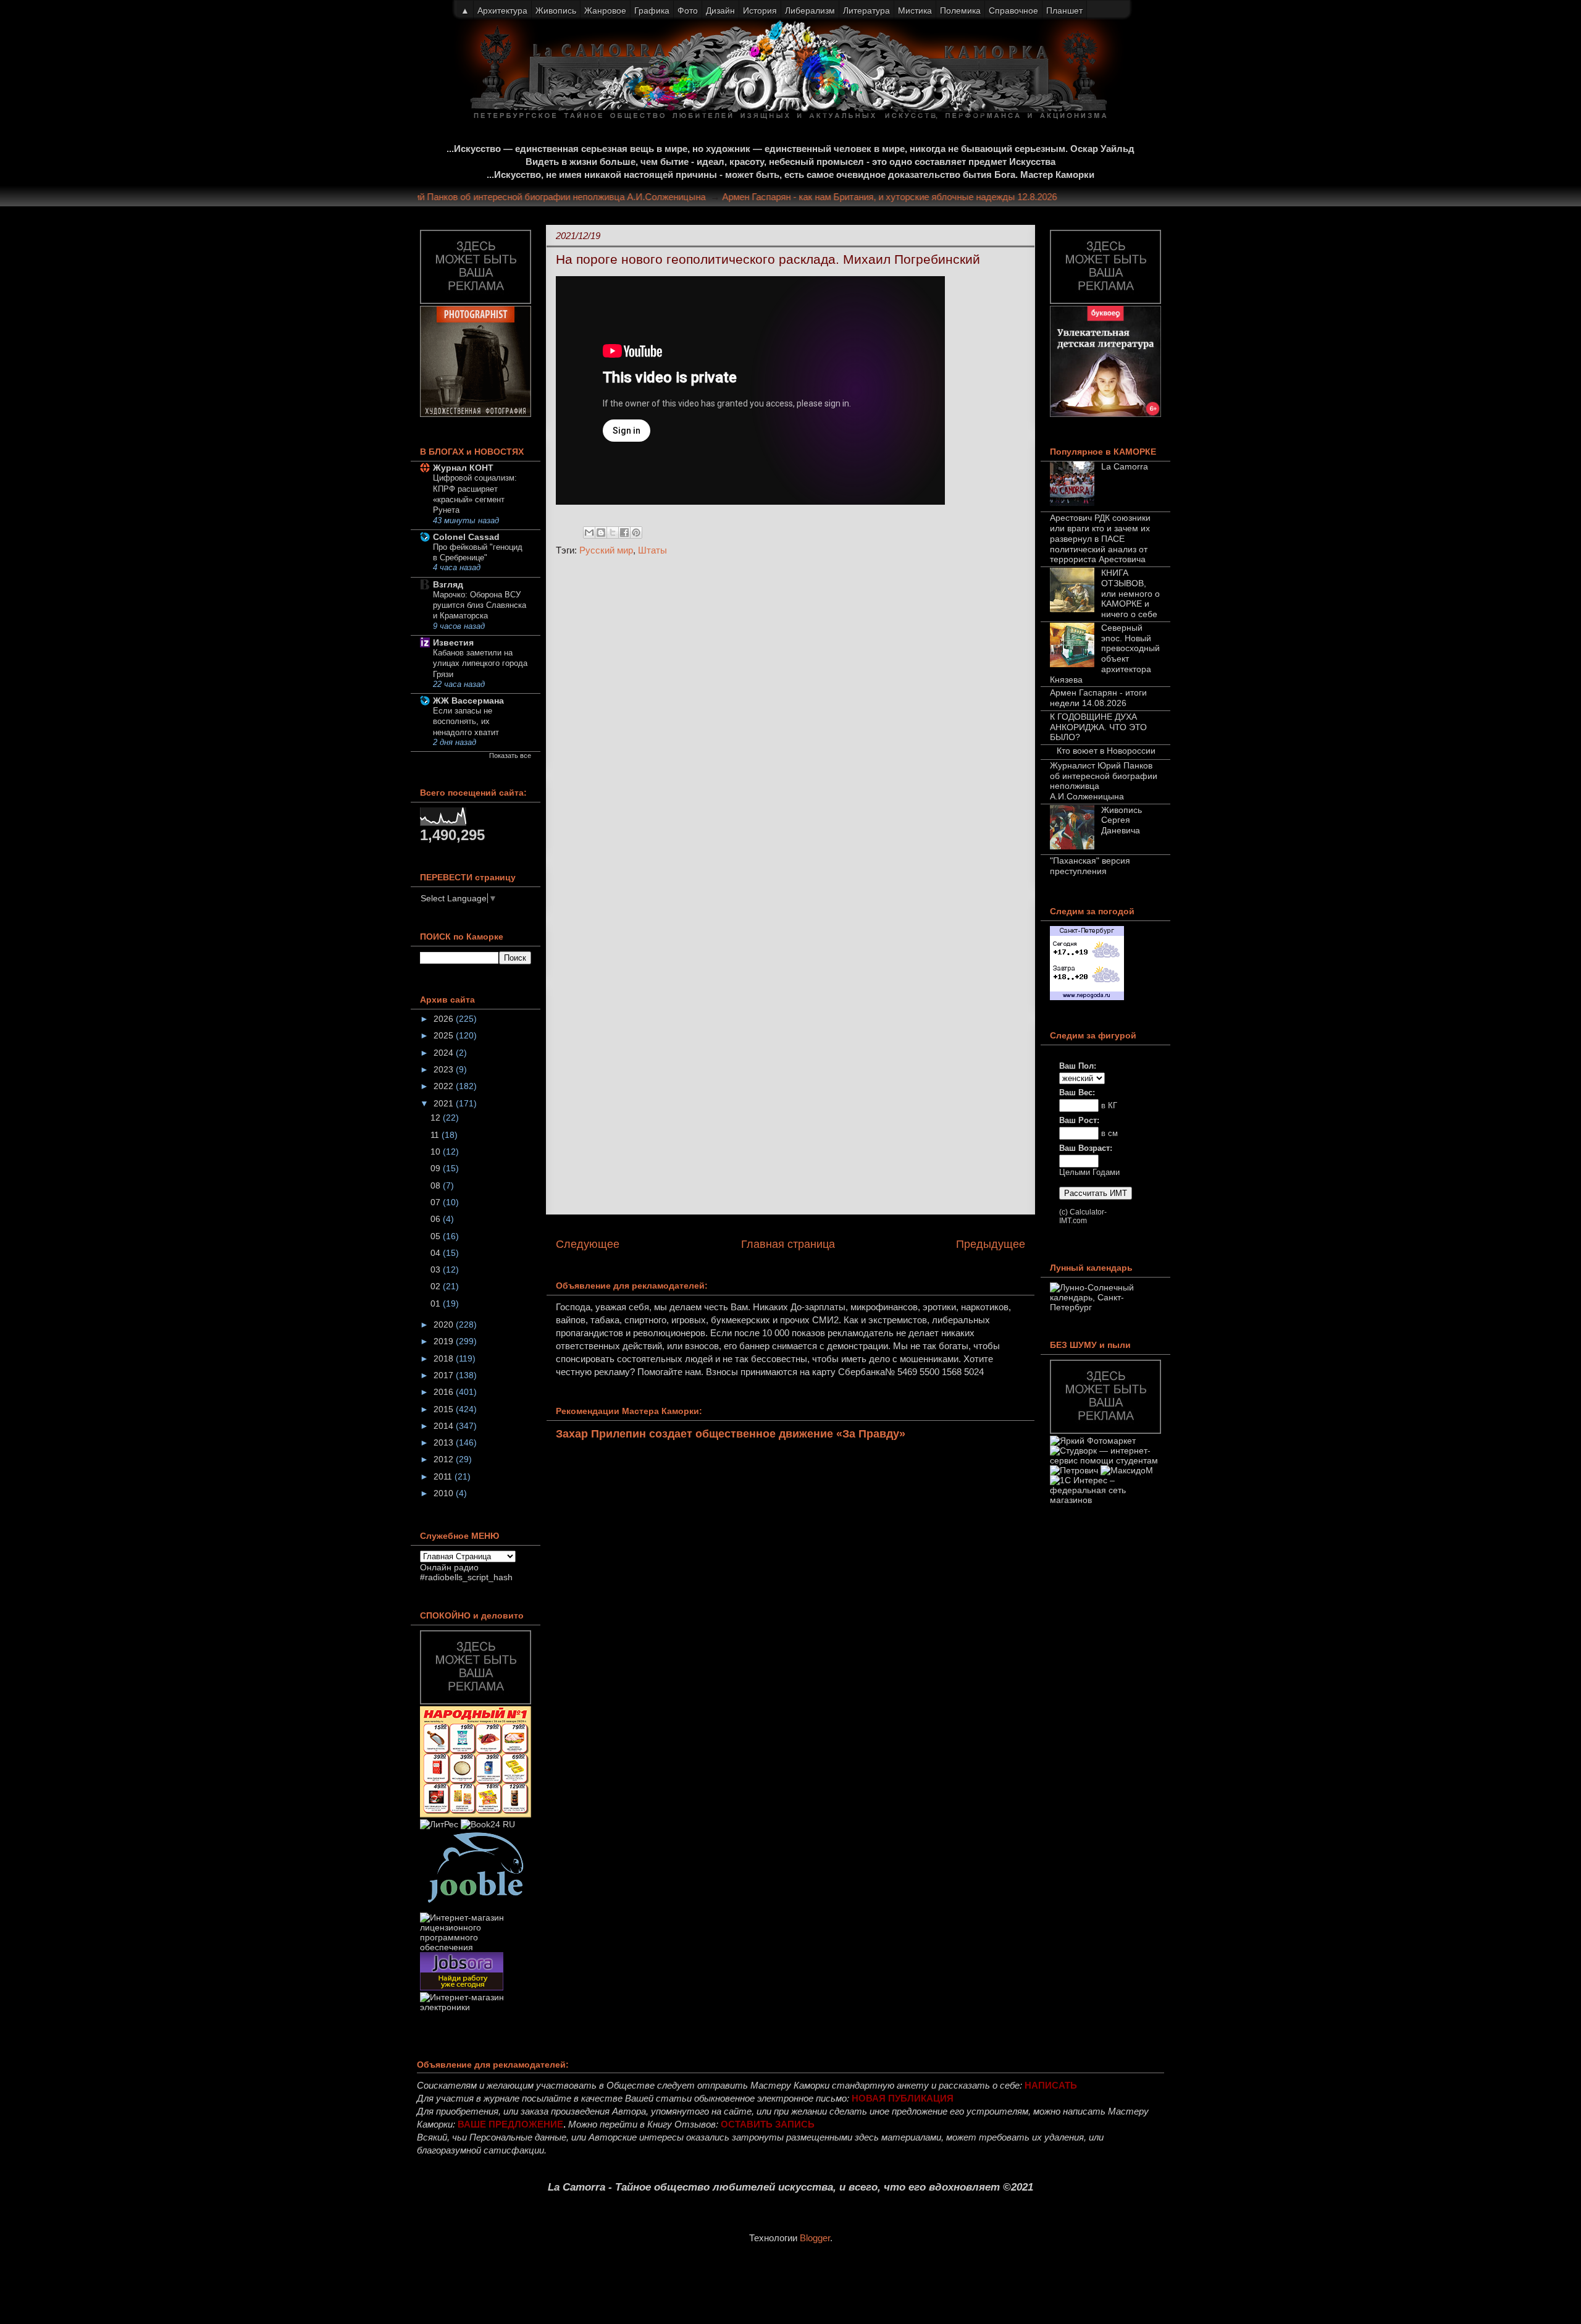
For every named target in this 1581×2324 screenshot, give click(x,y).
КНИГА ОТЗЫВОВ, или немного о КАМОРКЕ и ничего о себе (1130, 593)
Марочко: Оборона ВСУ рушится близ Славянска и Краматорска (480, 605)
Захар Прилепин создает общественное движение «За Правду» (731, 1434)
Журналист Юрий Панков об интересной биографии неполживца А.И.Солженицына (558, 197)
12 (437, 1118)
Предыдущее (991, 1244)
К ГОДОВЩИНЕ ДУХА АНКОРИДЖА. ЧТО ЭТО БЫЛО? (1098, 727)
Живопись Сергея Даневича (1122, 820)
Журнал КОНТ (463, 468)
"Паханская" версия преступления (1090, 866)
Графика (652, 11)
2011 (444, 1476)
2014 (445, 1426)
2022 (445, 1086)
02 (437, 1286)
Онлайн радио (449, 1567)
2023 (445, 1069)
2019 (445, 1341)
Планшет (1064, 11)
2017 (445, 1375)
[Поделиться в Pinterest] (636, 533)
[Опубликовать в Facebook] (624, 533)
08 (437, 1185)
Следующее (588, 1244)
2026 (445, 1019)
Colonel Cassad (466, 537)
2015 (445, 1409)
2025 (445, 1035)
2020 (445, 1324)
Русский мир (606, 550)
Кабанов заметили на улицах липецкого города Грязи (480, 663)
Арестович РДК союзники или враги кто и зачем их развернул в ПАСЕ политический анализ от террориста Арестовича (1100, 538)
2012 (445, 1459)
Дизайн (720, 11)
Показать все (510, 756)
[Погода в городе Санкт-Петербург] (1087, 997)
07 (437, 1202)
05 (437, 1236)
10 (437, 1151)
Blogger (815, 2238)
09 (437, 1168)
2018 (445, 1358)
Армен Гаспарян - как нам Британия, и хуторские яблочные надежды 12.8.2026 (920, 197)
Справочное (1013, 11)
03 (437, 1269)
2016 (445, 1392)
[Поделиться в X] (613, 533)
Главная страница (788, 1244)
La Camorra (1125, 466)
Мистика (915, 11)
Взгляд (448, 584)
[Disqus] (790, 731)
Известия (453, 642)
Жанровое (605, 11)
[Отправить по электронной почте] (589, 533)
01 (437, 1303)
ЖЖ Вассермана (468, 701)
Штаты (652, 550)
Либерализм (810, 11)
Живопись (556, 11)
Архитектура (502, 11)
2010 (445, 1493)
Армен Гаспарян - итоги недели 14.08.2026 (1098, 698)
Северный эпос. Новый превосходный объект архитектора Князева (1105, 654)
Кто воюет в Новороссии (1106, 751)
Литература (866, 11)
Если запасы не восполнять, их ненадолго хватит (466, 722)
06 (437, 1219)
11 (436, 1135)
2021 (445, 1103)
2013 (445, 1442)
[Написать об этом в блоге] (601, 533)
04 (437, 1253)
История (760, 11)
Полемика (960, 11)
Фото (688, 11)
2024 (445, 1053)
